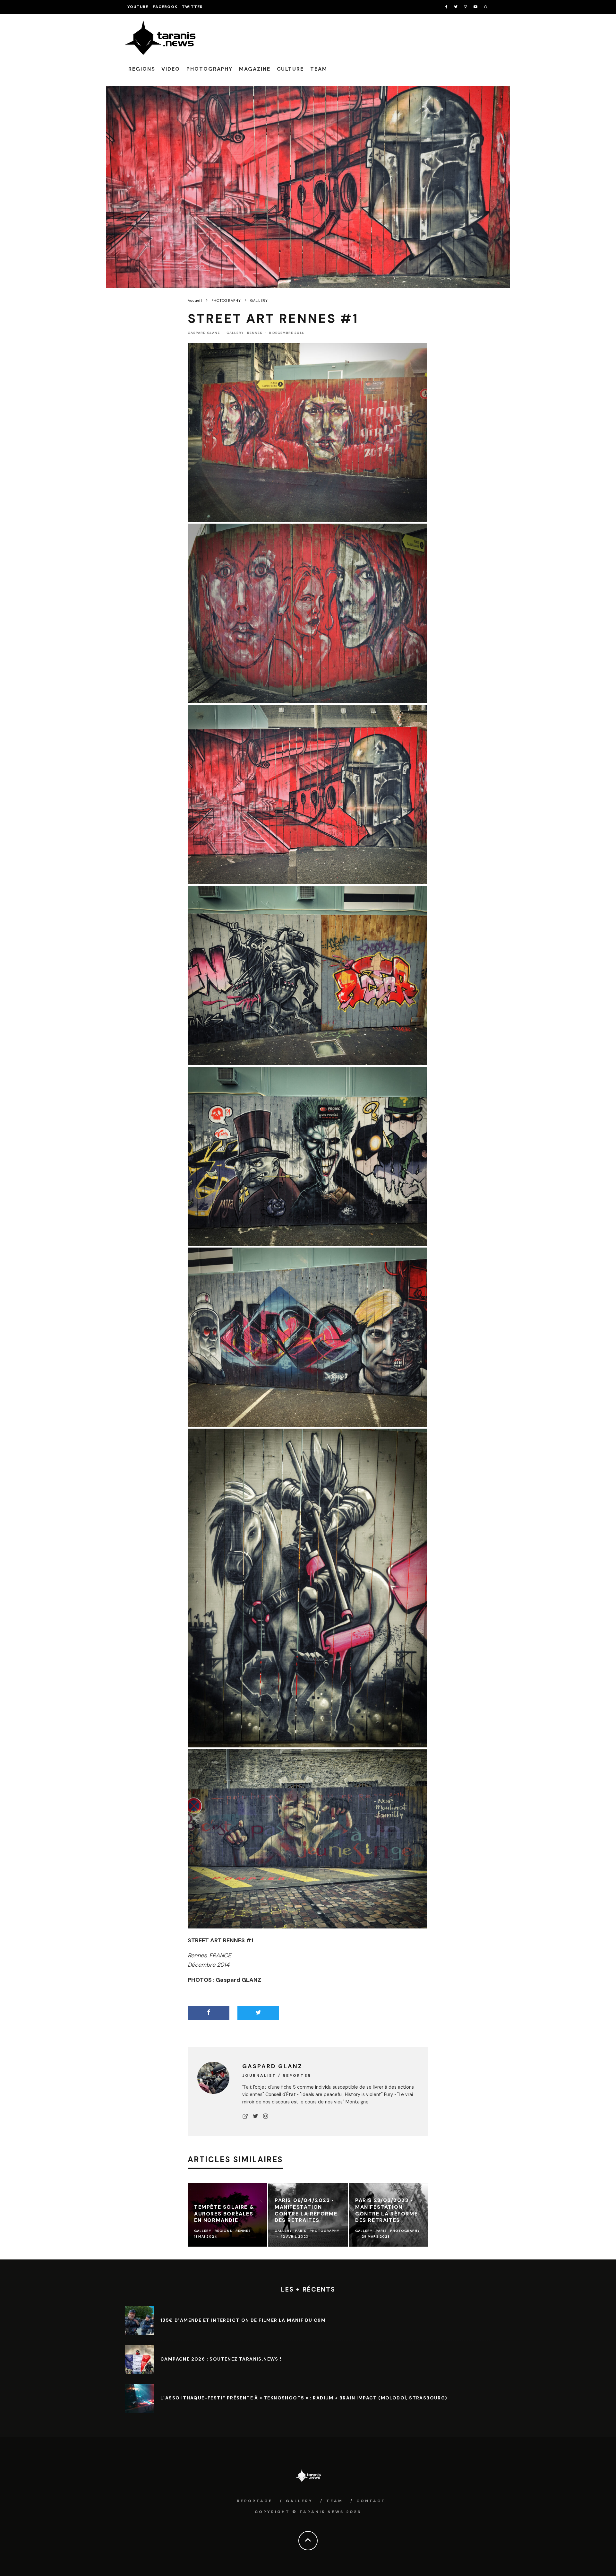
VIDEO (171, 69)
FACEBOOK (165, 7)
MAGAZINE (255, 69)
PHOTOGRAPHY (210, 69)
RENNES (255, 333)
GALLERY (235, 333)
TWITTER (192, 7)
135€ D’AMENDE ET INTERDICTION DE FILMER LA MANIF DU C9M (243, 2320)
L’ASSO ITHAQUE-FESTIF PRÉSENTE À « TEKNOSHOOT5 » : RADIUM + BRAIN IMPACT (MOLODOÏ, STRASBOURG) (304, 2398)
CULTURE (290, 69)
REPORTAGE (255, 2501)
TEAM (319, 69)
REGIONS (142, 69)
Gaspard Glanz (204, 333)
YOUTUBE (138, 7)
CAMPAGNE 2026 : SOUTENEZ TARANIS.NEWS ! (221, 2359)
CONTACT (371, 2501)
